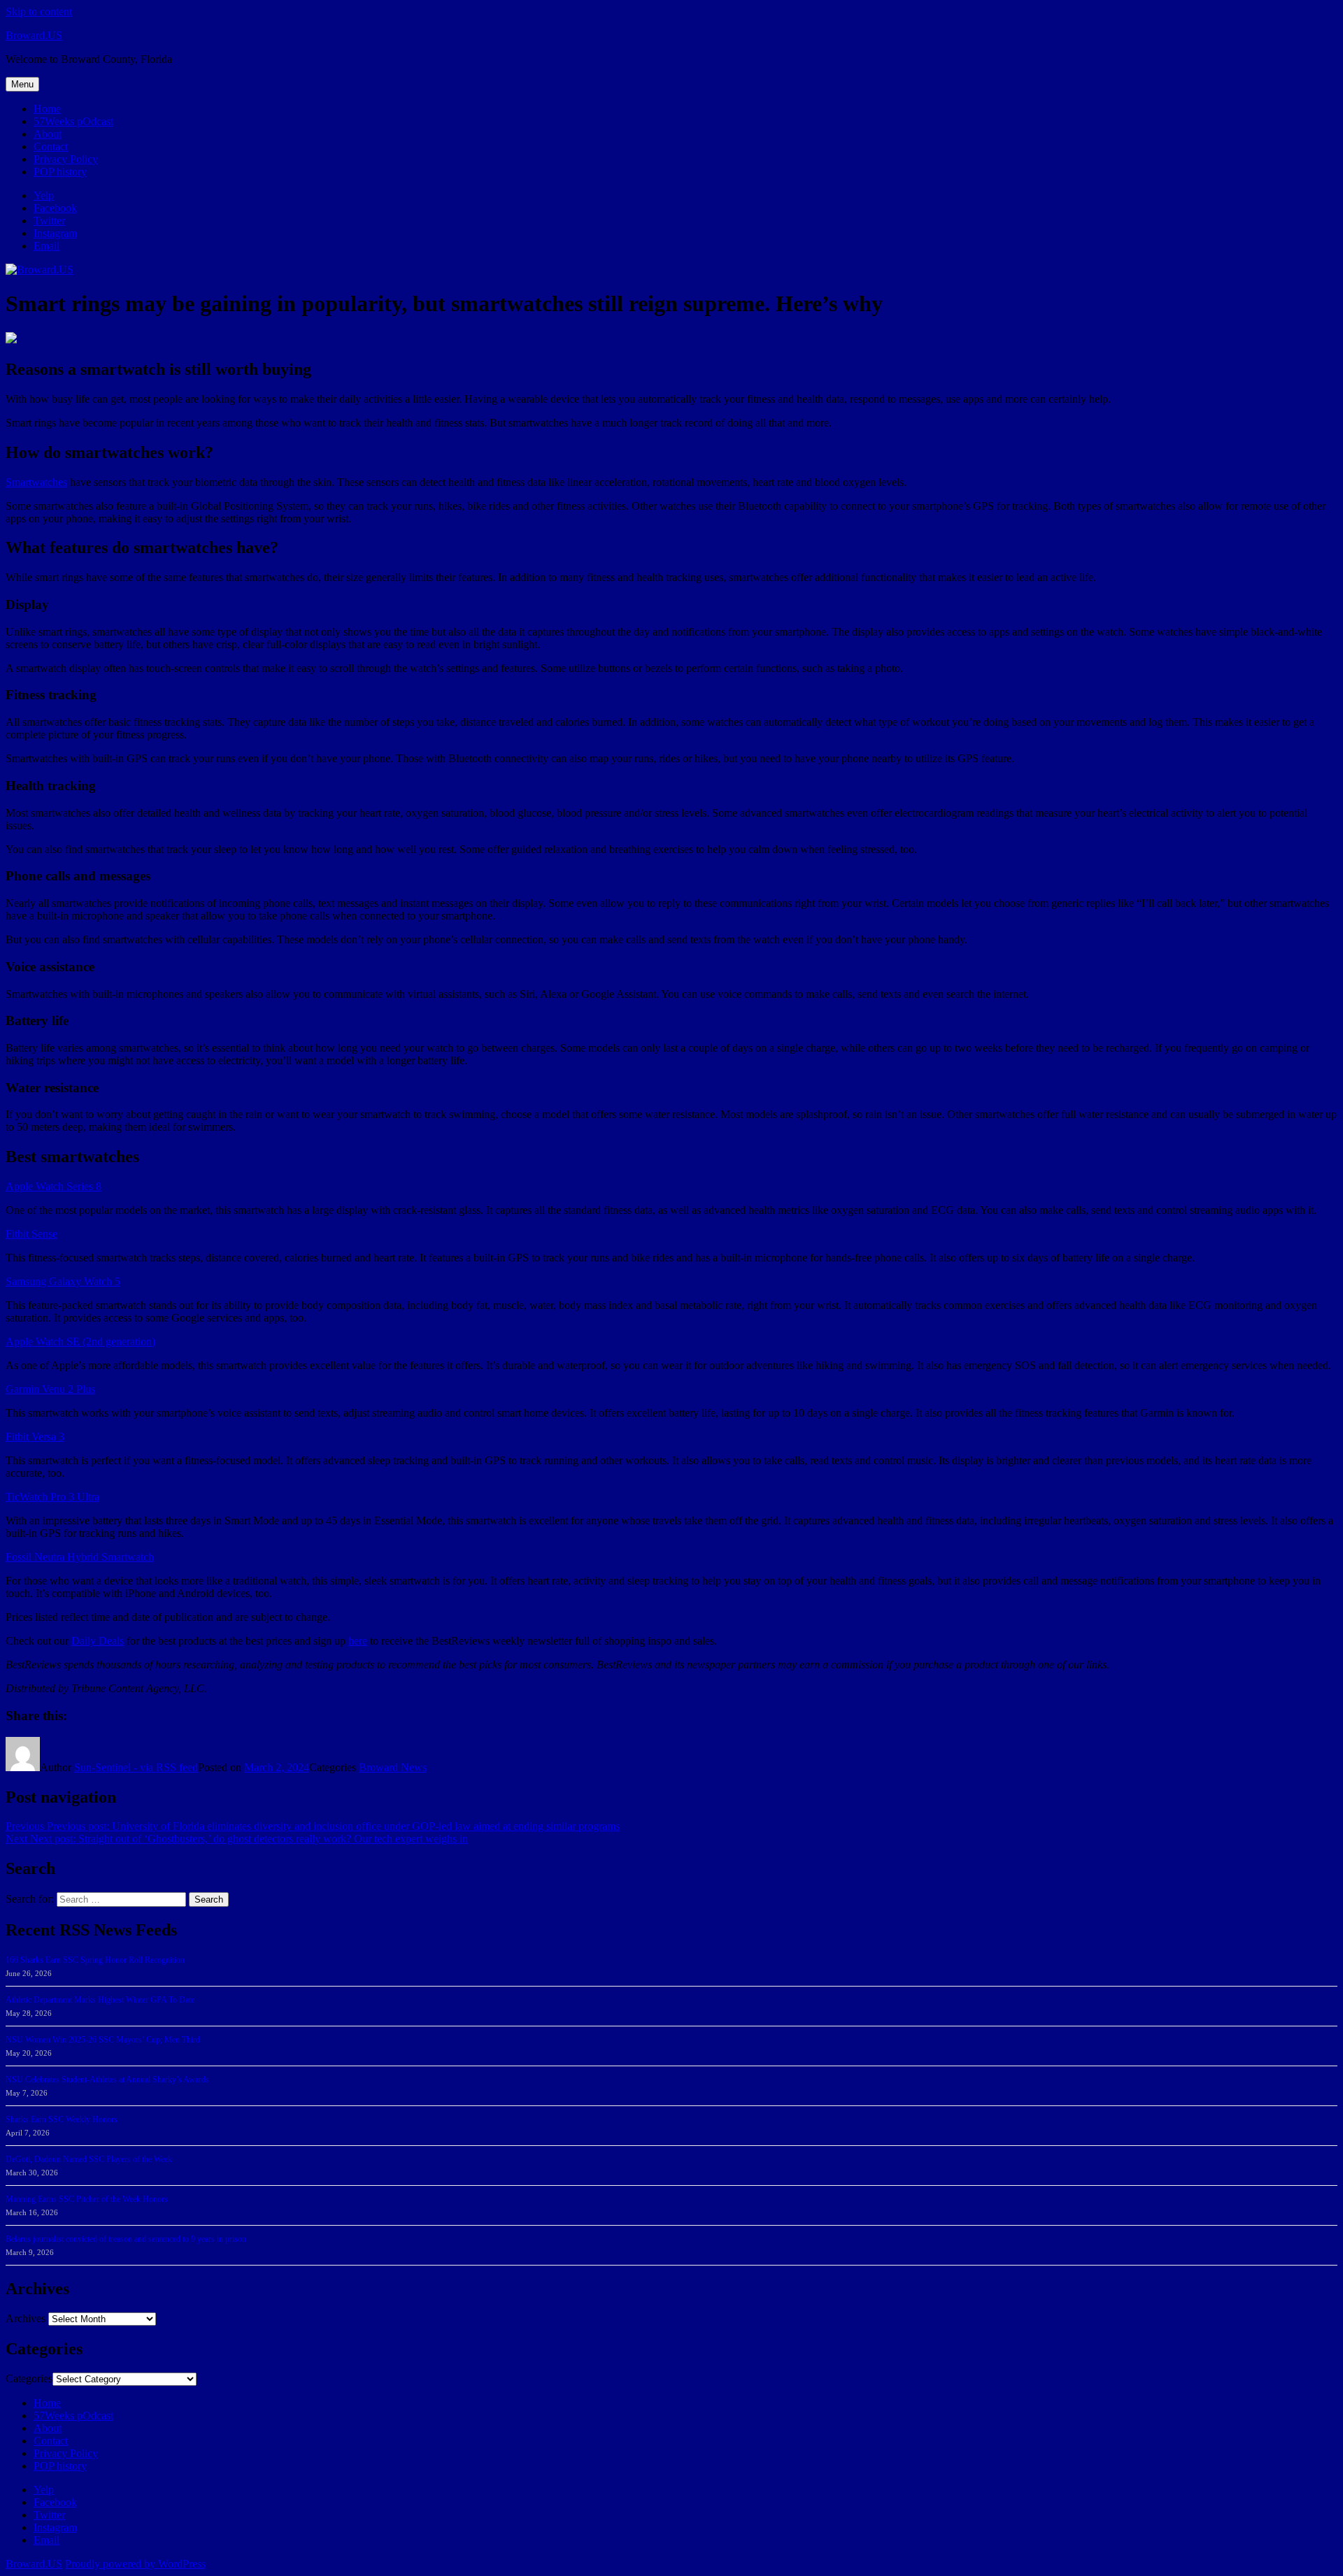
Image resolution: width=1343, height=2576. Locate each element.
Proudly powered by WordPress (135, 2564)
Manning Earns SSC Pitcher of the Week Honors (87, 2199)
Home (47, 109)
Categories (29, 2378)
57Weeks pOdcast (73, 121)
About (48, 134)
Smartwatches (36, 482)
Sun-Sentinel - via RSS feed (136, 1767)
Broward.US (34, 35)
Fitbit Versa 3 (35, 1437)
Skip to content (39, 12)
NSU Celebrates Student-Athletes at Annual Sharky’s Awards (107, 2080)
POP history (60, 172)
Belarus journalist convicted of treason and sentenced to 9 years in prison (126, 2239)
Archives (26, 2318)
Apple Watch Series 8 (54, 1186)
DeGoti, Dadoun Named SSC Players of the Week (89, 2159)
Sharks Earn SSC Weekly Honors (62, 2119)
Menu (22, 84)
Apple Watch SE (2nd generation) (80, 1341)
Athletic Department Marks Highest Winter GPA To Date (100, 2000)
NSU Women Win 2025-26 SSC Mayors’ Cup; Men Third (103, 2040)
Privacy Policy (66, 159)
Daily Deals (98, 1641)
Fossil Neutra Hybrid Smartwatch (80, 1557)
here (358, 1641)
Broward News (393, 1767)
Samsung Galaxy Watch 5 (63, 1281)
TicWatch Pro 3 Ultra (52, 1497)
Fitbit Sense (31, 1234)
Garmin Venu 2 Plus (50, 1389)
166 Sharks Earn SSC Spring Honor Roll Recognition (95, 1960)
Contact (51, 146)
